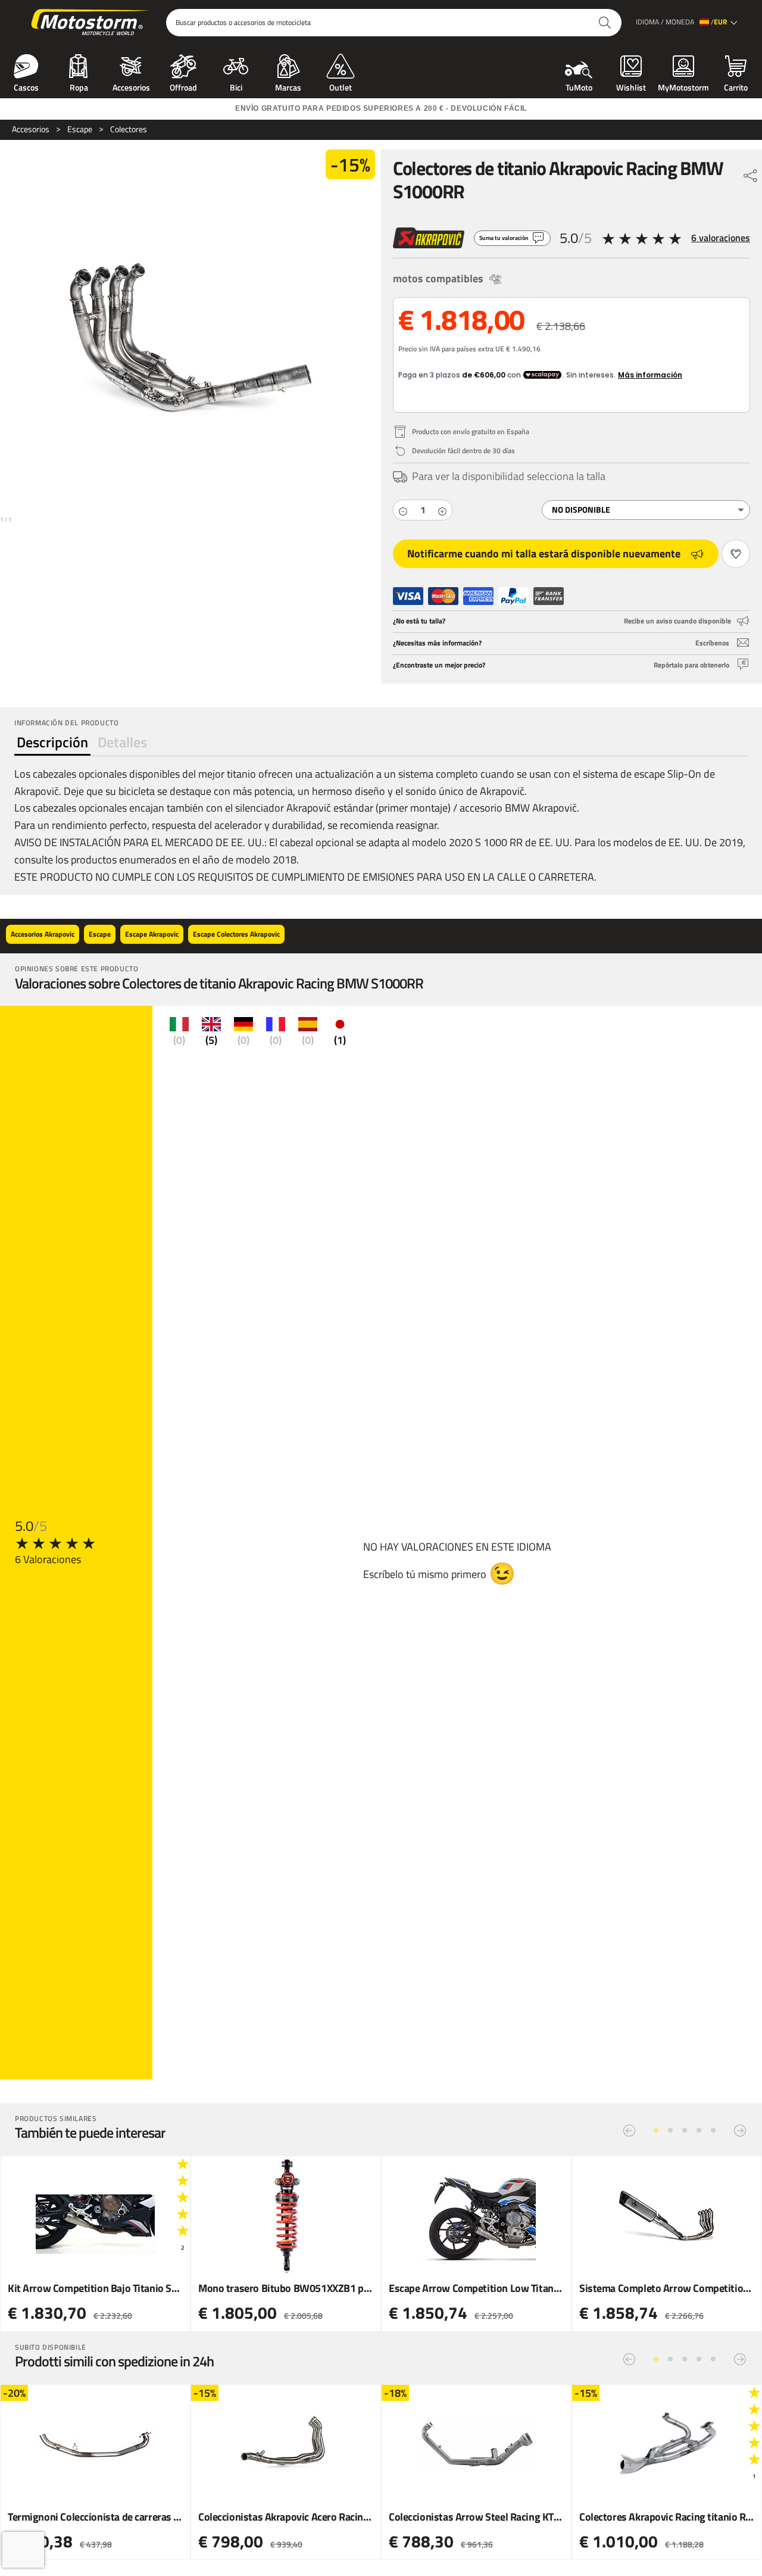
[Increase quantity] (442, 510)
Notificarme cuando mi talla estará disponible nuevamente (544, 553)
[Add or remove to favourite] (736, 554)
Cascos (26, 86)
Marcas (288, 86)
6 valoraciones (721, 238)
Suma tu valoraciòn (504, 238)
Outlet (341, 86)
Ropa (79, 86)
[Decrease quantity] (403, 510)
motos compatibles (438, 278)
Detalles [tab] (122, 742)
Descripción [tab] (52, 742)
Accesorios (131, 86)
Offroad (183, 86)
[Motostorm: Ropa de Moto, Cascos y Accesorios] (91, 23)
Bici (236, 86)
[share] (751, 173)
